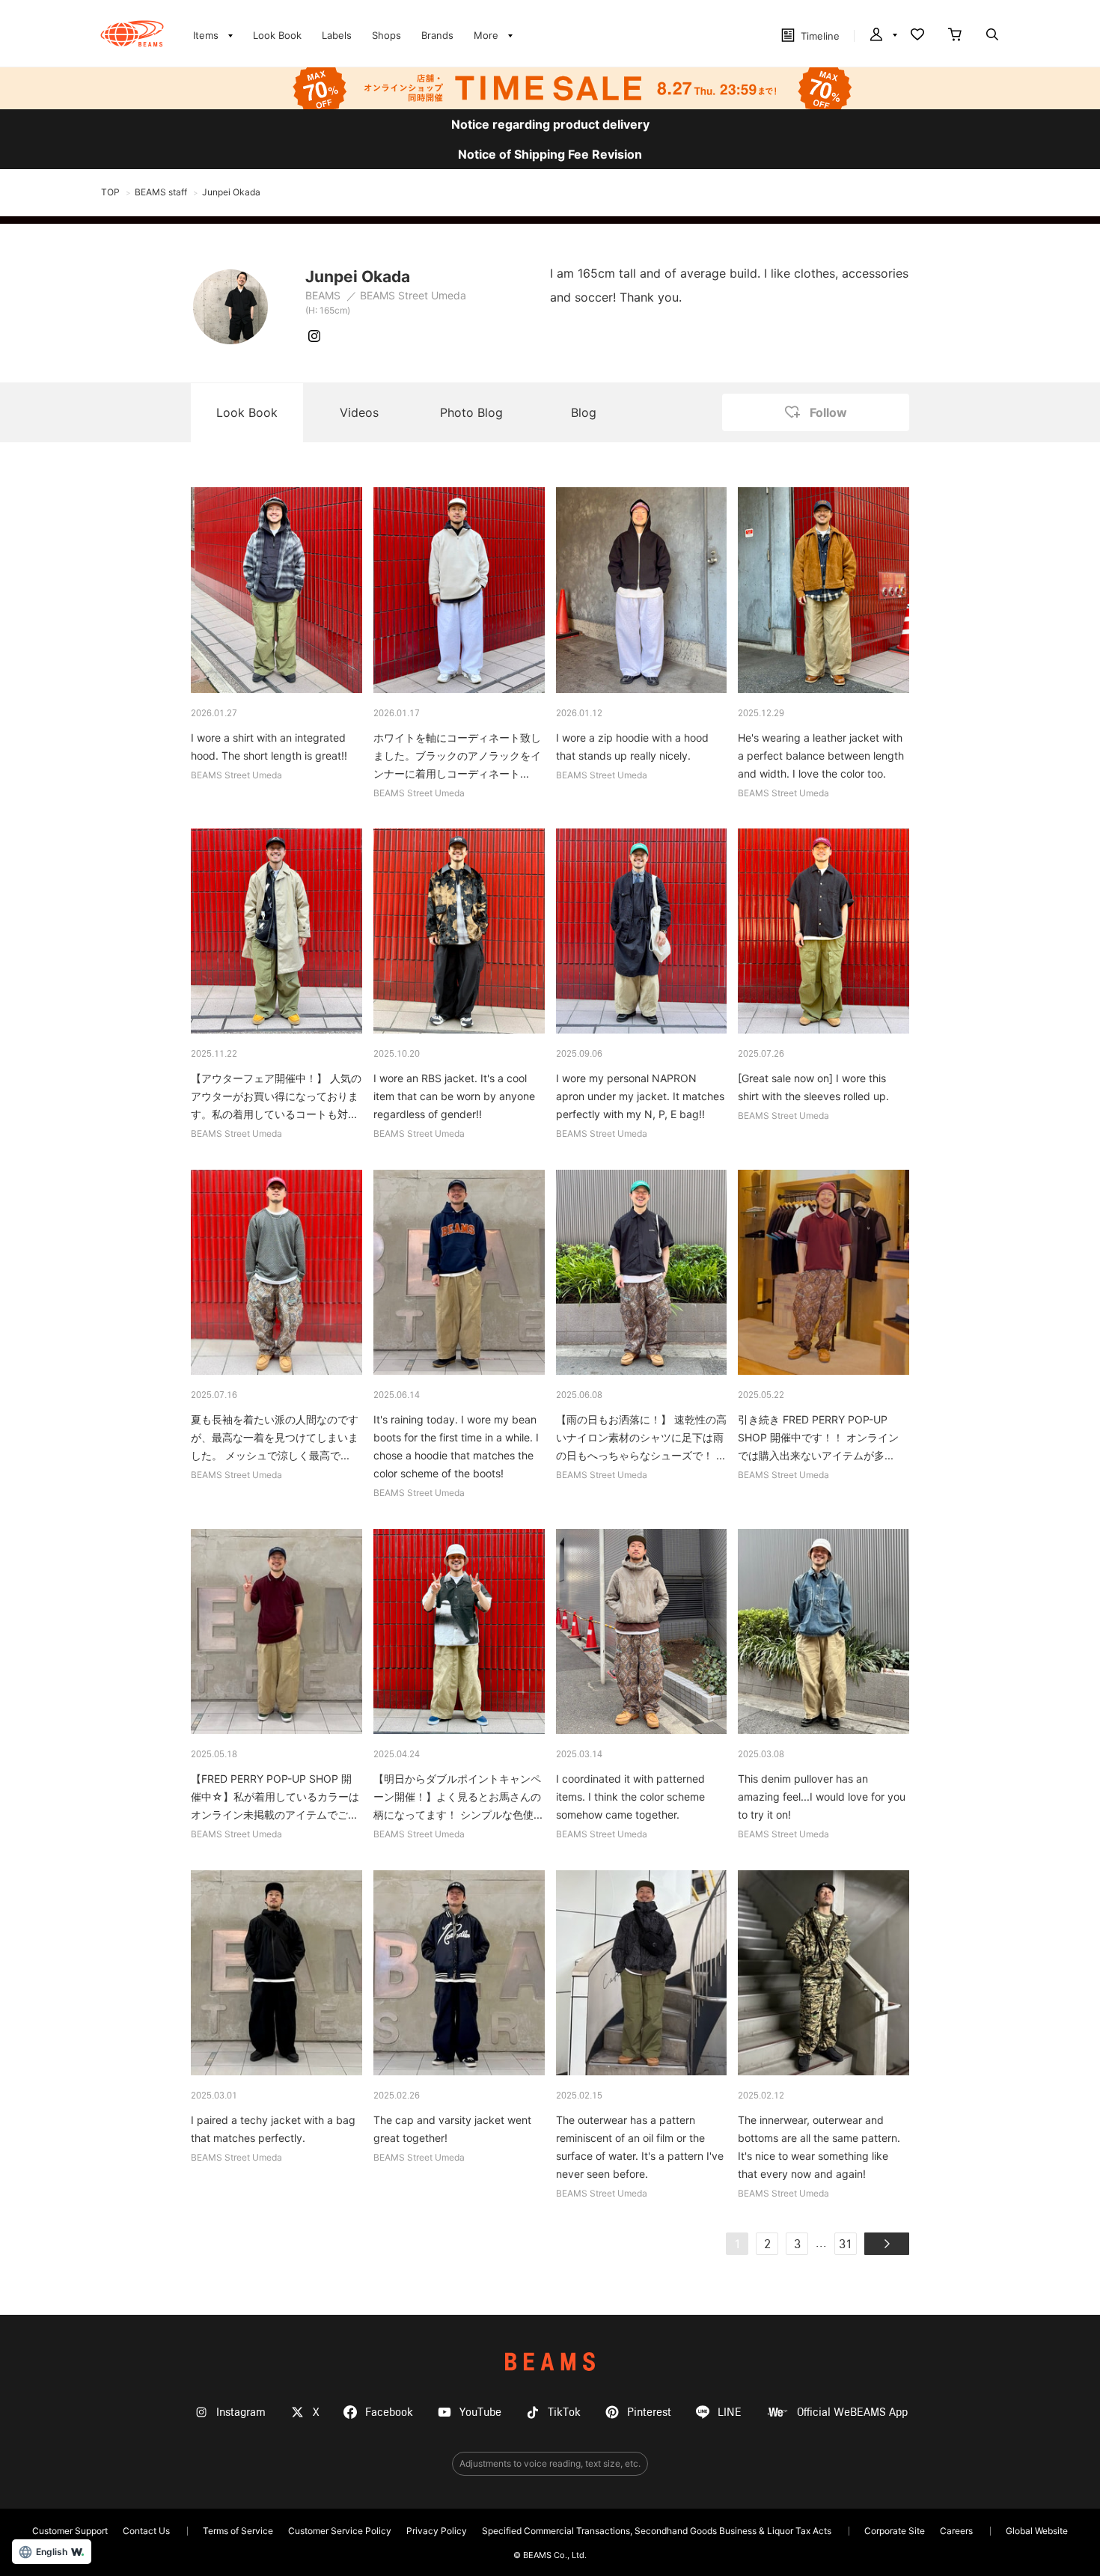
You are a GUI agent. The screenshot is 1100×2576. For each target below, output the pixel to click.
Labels (337, 35)
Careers (956, 2531)
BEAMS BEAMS (132, 34)
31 (846, 2245)
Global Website (1037, 2531)
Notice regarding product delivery (550, 124)
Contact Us (146, 2531)
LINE (730, 2412)
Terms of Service (238, 2531)
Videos (359, 412)
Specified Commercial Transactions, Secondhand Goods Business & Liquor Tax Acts (657, 2531)
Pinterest (649, 2412)
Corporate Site (895, 2531)
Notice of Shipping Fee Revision (550, 154)
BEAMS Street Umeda (413, 295)
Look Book (277, 35)
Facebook (389, 2412)
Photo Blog (471, 412)
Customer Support (70, 2531)
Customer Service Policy (340, 2531)
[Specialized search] (992, 36)
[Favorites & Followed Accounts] (917, 36)
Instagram (241, 2412)
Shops (386, 35)
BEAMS (324, 295)
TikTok (564, 2412)
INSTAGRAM (314, 336)
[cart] (955, 36)
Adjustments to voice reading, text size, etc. (550, 2463)
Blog (584, 412)
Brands (437, 35)
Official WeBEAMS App (852, 2412)
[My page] (882, 36)
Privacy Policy (437, 2531)
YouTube (480, 2412)
